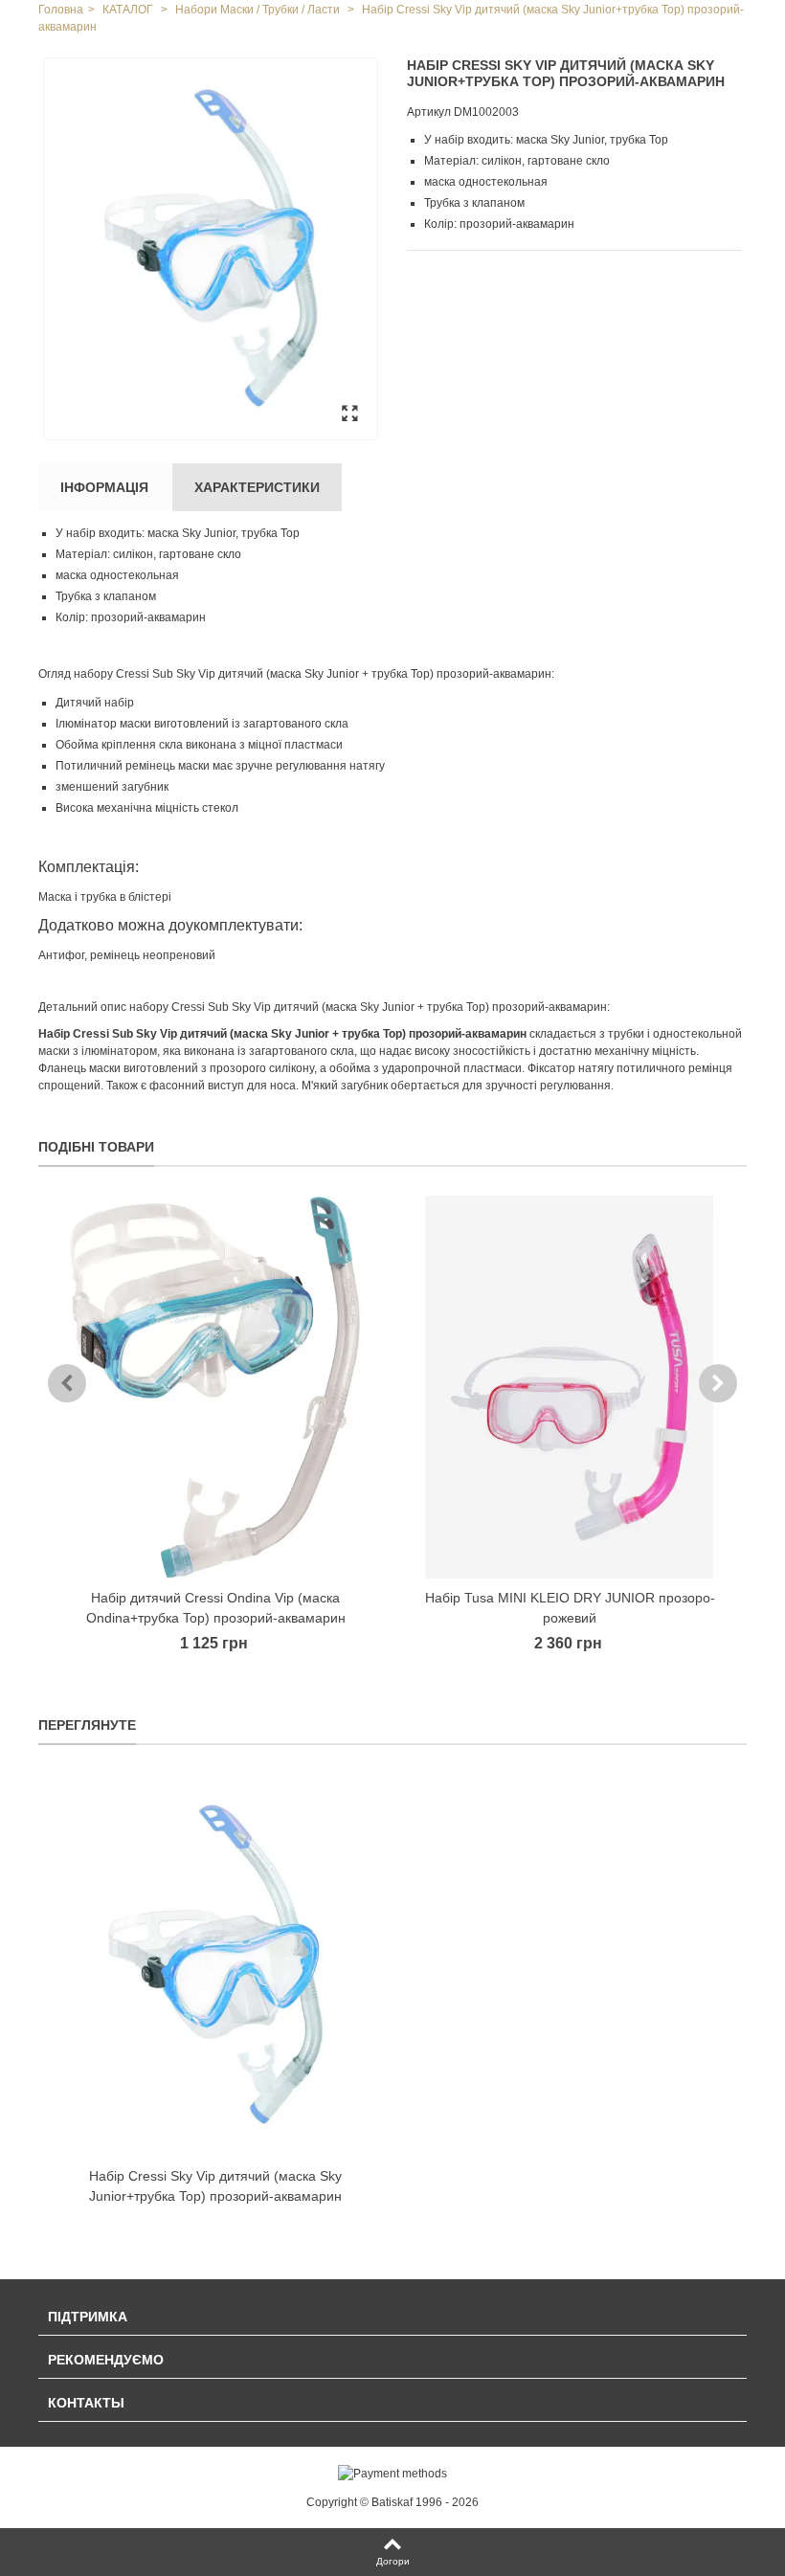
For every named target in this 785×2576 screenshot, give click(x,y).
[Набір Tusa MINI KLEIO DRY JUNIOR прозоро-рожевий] (570, 1387)
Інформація (104, 487)
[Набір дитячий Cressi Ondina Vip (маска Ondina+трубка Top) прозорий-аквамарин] (215, 1387)
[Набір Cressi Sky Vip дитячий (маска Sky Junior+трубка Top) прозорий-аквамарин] (211, 249)
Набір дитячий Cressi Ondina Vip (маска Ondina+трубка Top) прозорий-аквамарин (216, 1608)
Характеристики (257, 487)
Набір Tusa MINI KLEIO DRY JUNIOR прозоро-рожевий (570, 1608)
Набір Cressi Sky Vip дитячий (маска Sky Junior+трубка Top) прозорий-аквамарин (215, 2186)
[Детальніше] (215, 1965)
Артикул (429, 112)
